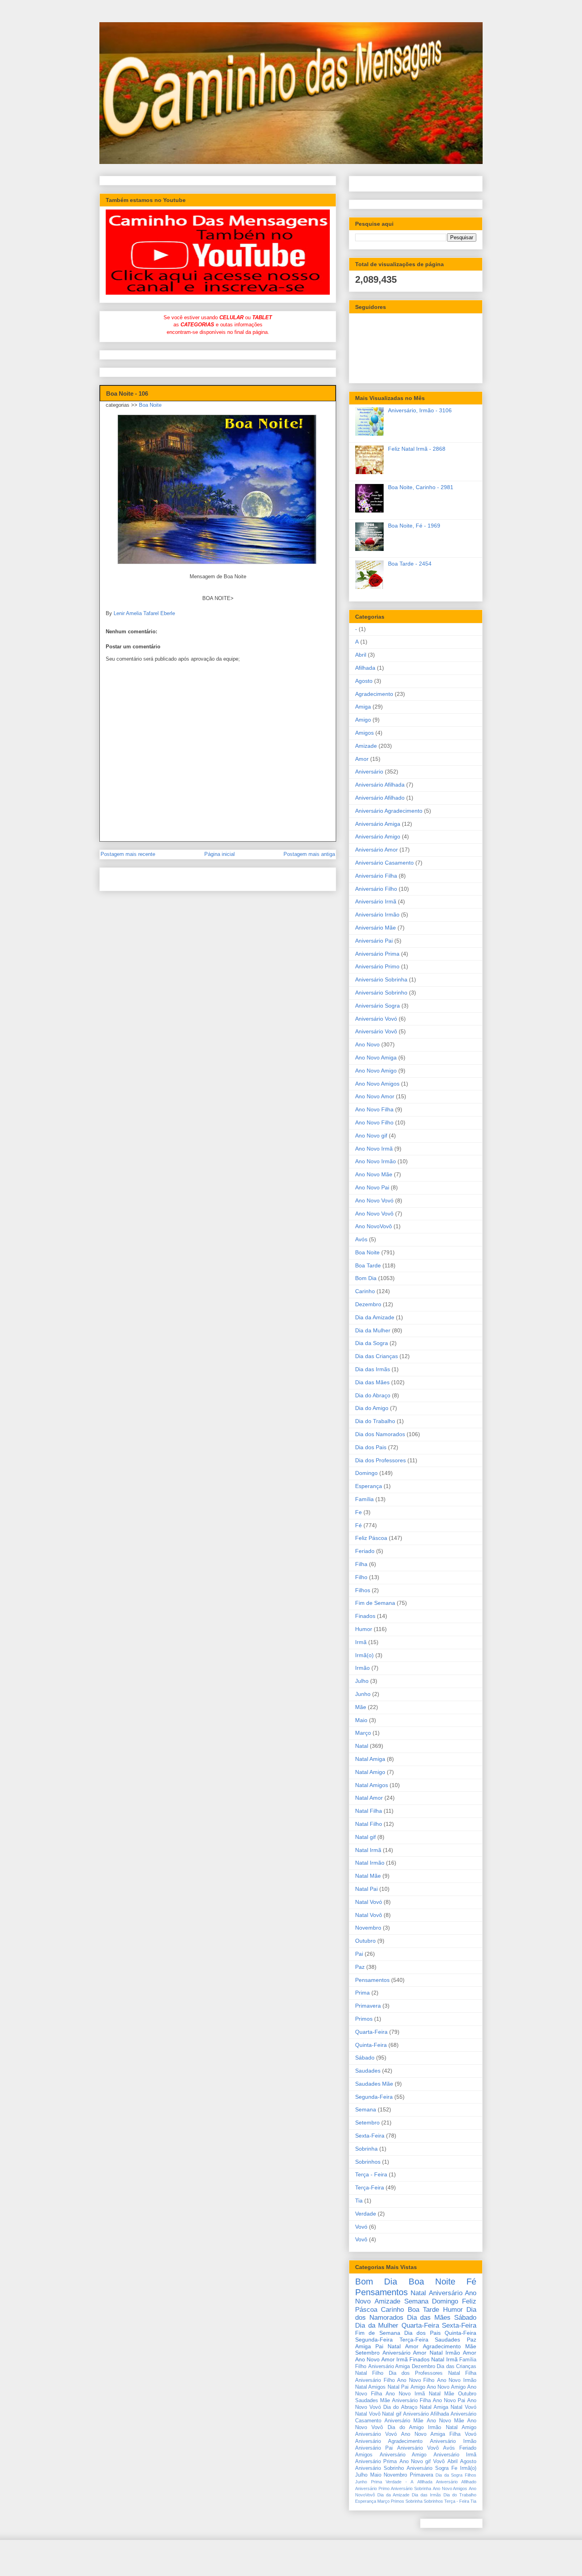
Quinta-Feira (371, 2045)
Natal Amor (369, 1798)
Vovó (361, 2227)
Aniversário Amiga (378, 824)
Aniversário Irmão (377, 915)
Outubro (365, 1941)
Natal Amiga (370, 1759)
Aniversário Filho (376, 889)
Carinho (365, 1291)
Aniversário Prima (377, 954)
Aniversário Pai (374, 941)
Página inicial (220, 854)
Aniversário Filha (376, 876)
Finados (365, 1616)
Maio (361, 1720)
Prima (362, 1993)
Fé (359, 1525)
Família (364, 1499)
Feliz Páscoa (371, 1538)
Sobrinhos (368, 2162)
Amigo (363, 720)
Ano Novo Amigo (376, 1071)
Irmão (362, 1668)
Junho (363, 1694)
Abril (361, 655)
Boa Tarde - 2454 (410, 564)
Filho (361, 1577)
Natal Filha (369, 1811)
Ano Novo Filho (374, 1122)
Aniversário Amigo (378, 836)
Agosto (364, 681)
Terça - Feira (371, 2174)
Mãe (361, 1707)
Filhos (363, 1590)
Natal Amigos (372, 1785)
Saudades (368, 2071)
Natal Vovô (369, 1915)
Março (363, 1733)
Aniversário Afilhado (380, 798)
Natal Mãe (368, 1876)
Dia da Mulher (373, 1330)
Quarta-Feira (371, 2032)
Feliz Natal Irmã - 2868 (417, 449)
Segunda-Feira (374, 2097)
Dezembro (368, 1304)
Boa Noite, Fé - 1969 (414, 526)
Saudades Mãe (374, 2084)
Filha (361, 1564)
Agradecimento (374, 694)
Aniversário (369, 772)
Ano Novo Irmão (376, 1161)
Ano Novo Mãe (374, 1174)
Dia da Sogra (372, 1343)
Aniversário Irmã (376, 901)
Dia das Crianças (377, 1356)
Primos (364, 2019)
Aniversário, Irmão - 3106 (420, 410)
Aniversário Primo (377, 966)
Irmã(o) (364, 1655)
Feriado (365, 1551)
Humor (364, 1629)
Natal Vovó (369, 1902)
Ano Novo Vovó (374, 1200)
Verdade (366, 2214)
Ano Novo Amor (375, 1096)
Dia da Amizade (375, 1317)
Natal (362, 1746)
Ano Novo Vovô (374, 1214)
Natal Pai (366, 1889)
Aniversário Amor (377, 850)
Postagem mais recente (128, 854)
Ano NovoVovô (374, 1226)
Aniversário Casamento (384, 863)
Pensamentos (372, 1980)
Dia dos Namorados (380, 1434)
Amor (362, 759)
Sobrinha (366, 2149)
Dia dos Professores (380, 1460)
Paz (360, 1967)
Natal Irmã (368, 1850)
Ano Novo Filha (374, 1109)
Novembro (368, 1928)
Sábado (365, 2058)
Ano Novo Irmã (374, 1149)
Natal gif (365, 1837)
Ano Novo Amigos (377, 1084)
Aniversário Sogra (378, 1006)
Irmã (361, 1642)
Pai (359, 1954)
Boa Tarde (368, 1265)
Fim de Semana (375, 1603)
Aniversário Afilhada (380, 785)
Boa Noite (150, 405)
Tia (359, 2201)
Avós (361, 1239)
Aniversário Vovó (376, 1019)
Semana (366, 2109)
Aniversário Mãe (376, 928)
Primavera (368, 2006)
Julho (362, 1681)
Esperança (369, 1486)
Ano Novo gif (371, 1136)
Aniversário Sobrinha (381, 979)
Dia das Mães (372, 1382)
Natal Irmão (370, 1863)
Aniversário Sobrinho (381, 993)
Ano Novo (367, 1044)
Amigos (364, 733)
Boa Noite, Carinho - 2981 (421, 487)
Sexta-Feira (370, 2136)
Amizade (366, 746)
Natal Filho (369, 1824)
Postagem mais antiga (309, 854)
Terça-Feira (370, 2187)
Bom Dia (366, 1278)
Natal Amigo (370, 1772)
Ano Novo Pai (372, 1187)
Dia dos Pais (371, 1447)
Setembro (367, 2123)
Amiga (363, 707)
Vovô (361, 2239)
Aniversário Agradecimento (389, 811)
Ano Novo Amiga (376, 1057)
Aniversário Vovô (376, 1031)
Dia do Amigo (372, 1408)
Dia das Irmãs (373, 1369)
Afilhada (365, 668)
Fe (359, 1512)
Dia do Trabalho (375, 1421)
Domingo (366, 1473)
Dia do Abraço (373, 1395)
